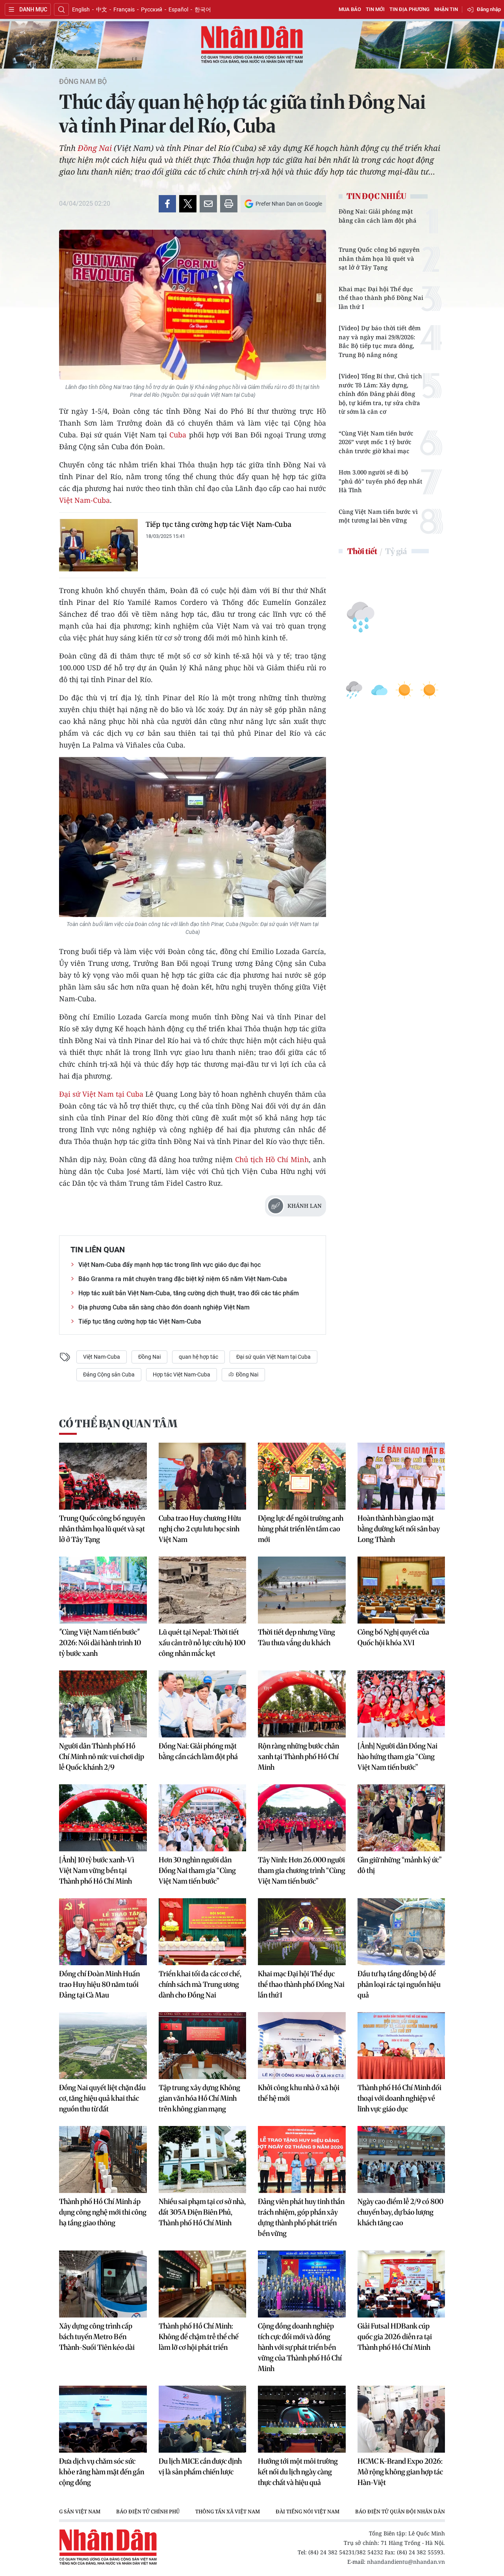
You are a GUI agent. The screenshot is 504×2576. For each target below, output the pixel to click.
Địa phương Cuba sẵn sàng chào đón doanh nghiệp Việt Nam (164, 1307)
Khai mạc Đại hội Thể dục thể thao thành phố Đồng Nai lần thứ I (381, 298)
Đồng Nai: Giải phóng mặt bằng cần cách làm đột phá (378, 216)
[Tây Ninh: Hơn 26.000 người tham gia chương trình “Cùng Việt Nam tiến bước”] (302, 1818)
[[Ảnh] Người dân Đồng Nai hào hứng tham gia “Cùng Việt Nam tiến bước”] (401, 1704)
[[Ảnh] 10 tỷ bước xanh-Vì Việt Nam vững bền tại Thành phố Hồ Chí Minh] (103, 1818)
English (81, 9)
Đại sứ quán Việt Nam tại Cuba (273, 1357)
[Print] (229, 204)
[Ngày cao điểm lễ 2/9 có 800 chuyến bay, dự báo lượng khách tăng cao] (401, 2159)
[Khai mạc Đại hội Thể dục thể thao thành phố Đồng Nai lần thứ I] (302, 1932)
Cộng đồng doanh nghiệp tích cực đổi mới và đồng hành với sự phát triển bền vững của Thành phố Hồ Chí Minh (300, 2347)
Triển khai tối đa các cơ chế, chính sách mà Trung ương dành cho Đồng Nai (200, 1984)
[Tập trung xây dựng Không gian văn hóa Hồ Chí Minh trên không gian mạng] (203, 2046)
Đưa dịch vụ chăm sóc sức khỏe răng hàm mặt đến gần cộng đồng (102, 2472)
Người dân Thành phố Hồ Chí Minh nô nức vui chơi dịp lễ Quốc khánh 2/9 (102, 1757)
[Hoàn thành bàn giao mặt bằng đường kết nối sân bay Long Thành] (401, 1476)
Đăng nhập (489, 9)
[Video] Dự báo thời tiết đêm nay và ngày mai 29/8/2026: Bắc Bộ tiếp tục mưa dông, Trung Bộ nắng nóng (380, 341)
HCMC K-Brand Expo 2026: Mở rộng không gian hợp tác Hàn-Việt (400, 2472)
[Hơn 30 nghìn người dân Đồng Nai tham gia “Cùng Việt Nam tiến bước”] (203, 1818)
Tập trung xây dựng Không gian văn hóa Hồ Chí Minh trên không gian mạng (199, 2098)
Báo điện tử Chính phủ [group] (148, 2511)
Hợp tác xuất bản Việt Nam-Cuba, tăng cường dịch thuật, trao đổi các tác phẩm (189, 1293)
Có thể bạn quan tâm (118, 1424)
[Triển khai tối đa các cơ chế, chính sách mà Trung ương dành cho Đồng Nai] (203, 1932)
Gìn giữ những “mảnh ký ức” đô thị (400, 1865)
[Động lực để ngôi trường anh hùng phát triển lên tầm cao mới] (302, 1476)
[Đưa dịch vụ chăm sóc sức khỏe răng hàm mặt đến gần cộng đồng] (103, 2419)
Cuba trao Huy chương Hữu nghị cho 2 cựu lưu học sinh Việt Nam (200, 1529)
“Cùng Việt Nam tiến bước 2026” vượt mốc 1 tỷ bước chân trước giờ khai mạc (376, 442)
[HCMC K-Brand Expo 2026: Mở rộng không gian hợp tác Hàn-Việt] (401, 2419)
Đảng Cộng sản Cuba (109, 1374)
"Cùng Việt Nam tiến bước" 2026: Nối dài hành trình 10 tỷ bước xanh (100, 1643)
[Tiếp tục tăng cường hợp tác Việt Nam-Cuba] (98, 545)
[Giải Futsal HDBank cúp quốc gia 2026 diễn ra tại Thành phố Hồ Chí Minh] (401, 2284)
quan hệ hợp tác (198, 1357)
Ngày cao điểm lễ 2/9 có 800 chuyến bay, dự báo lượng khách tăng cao (400, 2212)
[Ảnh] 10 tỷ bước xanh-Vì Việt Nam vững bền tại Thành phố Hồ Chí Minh (97, 1870)
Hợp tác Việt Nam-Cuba (182, 1374)
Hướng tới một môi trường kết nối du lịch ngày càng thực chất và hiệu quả (298, 2472)
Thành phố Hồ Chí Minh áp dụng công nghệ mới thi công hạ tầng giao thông (103, 2212)
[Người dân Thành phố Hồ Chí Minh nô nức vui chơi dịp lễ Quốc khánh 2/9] (103, 1704)
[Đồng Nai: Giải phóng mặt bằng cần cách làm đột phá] (203, 1704)
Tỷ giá (396, 551)
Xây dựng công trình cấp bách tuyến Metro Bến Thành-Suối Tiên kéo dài (97, 2337)
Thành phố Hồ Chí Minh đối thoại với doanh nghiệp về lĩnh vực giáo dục (399, 2098)
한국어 (203, 9)
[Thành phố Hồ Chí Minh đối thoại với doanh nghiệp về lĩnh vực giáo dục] (401, 2046)
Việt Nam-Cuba (84, 500)
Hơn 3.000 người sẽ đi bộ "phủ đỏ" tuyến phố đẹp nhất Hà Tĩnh (381, 481)
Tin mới (375, 9)
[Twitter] (188, 204)
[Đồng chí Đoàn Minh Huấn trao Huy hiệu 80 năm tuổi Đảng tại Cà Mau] (103, 1932)
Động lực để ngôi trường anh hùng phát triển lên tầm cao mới (301, 1529)
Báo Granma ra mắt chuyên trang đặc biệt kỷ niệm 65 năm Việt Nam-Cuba (183, 1279)
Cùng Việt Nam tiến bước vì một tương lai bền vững (378, 516)
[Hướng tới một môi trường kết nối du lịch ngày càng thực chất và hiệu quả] (302, 2419)
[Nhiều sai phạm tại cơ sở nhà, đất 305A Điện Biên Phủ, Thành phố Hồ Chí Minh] (203, 2159)
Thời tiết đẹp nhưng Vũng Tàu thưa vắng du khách (296, 1637)
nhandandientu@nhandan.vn (406, 2562)
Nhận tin (446, 9)
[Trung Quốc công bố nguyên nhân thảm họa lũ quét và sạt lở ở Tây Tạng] (103, 1476)
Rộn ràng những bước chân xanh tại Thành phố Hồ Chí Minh (298, 1757)
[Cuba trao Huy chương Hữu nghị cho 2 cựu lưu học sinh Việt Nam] (203, 1476)
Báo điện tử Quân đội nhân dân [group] (400, 2511)
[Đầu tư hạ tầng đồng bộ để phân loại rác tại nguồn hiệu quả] (401, 1932)
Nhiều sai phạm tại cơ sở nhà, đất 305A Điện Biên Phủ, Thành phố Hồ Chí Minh (202, 2212)
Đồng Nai (95, 148)
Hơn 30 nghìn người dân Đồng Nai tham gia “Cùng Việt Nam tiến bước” (197, 1870)
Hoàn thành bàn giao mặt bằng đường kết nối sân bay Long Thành (399, 1529)
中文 (102, 9)
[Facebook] (167, 204)
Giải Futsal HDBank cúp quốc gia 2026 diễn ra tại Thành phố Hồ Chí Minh (395, 2337)
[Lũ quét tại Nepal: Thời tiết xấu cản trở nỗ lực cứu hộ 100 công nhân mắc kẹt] (203, 1590)
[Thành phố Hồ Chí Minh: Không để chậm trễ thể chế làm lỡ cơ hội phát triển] (203, 2284)
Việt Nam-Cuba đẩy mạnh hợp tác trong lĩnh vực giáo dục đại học (170, 1265)
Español (178, 9)
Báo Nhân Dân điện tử (252, 45)
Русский (152, 9)
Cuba (179, 435)
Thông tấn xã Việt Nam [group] (228, 2511)
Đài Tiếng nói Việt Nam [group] (308, 2511)
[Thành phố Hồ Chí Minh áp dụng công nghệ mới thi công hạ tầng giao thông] (103, 2159)
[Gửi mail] (208, 204)
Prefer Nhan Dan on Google (289, 204)
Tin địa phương (409, 9)
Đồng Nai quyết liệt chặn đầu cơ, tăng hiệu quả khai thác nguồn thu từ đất (102, 2098)
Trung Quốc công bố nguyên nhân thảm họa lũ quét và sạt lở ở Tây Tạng (379, 258)
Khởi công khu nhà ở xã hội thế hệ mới (299, 2093)
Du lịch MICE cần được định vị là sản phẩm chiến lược (200, 2466)
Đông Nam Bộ (83, 82)
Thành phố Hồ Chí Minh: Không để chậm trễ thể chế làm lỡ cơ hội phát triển (199, 2337)
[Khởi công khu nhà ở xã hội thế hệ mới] (302, 2046)
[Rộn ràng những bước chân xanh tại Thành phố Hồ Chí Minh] (302, 1704)
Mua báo (350, 9)
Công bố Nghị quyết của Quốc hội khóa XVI (393, 1637)
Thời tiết (362, 551)
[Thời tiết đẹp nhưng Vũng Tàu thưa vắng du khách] (302, 1590)
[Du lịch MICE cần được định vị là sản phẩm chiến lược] (203, 2419)
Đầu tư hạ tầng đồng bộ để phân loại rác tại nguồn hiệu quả (399, 1984)
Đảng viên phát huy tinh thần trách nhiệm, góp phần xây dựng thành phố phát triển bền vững (301, 2217)
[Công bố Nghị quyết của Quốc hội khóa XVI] (401, 1590)
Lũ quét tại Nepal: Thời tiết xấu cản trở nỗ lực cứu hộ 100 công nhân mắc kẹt (202, 1643)
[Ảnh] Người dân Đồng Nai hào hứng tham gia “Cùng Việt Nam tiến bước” (397, 1757)
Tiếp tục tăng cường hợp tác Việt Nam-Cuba (219, 524)
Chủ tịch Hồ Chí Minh (272, 1159)
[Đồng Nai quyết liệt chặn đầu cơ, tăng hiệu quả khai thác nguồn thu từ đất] (103, 2046)
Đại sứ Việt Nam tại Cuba (101, 1094)
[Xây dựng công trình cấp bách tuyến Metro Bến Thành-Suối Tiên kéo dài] (103, 2284)
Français (124, 9)
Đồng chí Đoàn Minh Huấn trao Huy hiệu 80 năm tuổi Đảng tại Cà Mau (99, 1984)
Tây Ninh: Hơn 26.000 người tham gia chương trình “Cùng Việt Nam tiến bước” (302, 1870)
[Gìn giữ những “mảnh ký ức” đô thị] (401, 1818)
